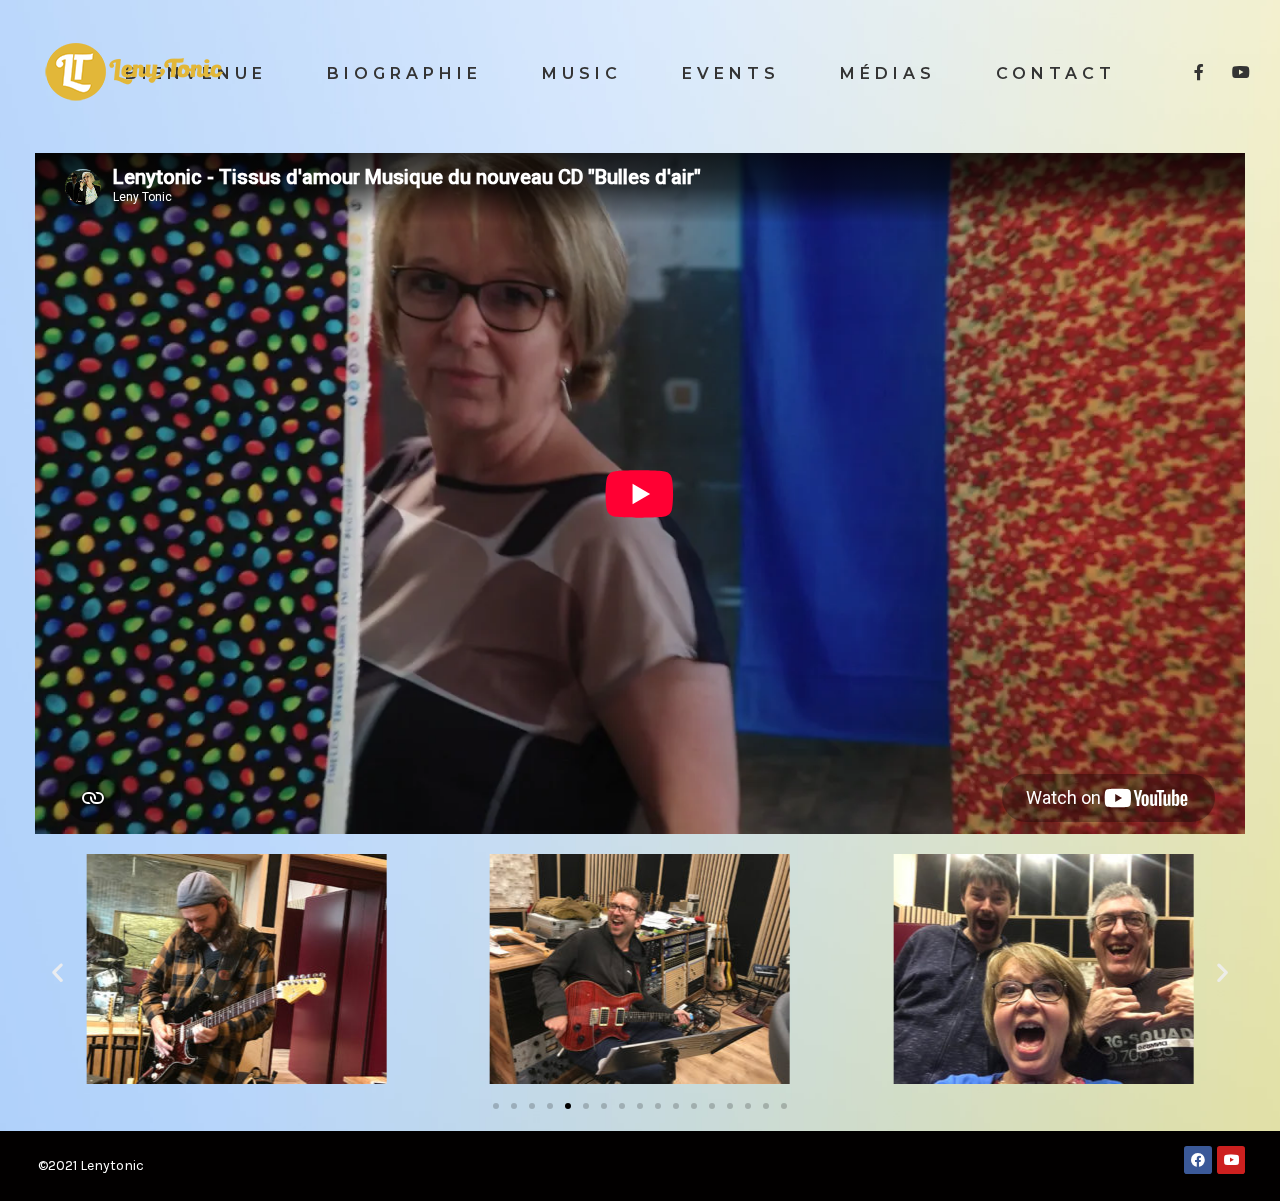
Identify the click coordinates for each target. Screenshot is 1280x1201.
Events (731, 73)
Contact (1056, 73)
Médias (888, 73)
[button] (496, 1106)
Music (582, 73)
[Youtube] (1231, 1160)
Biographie (404, 73)
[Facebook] (1198, 1160)
